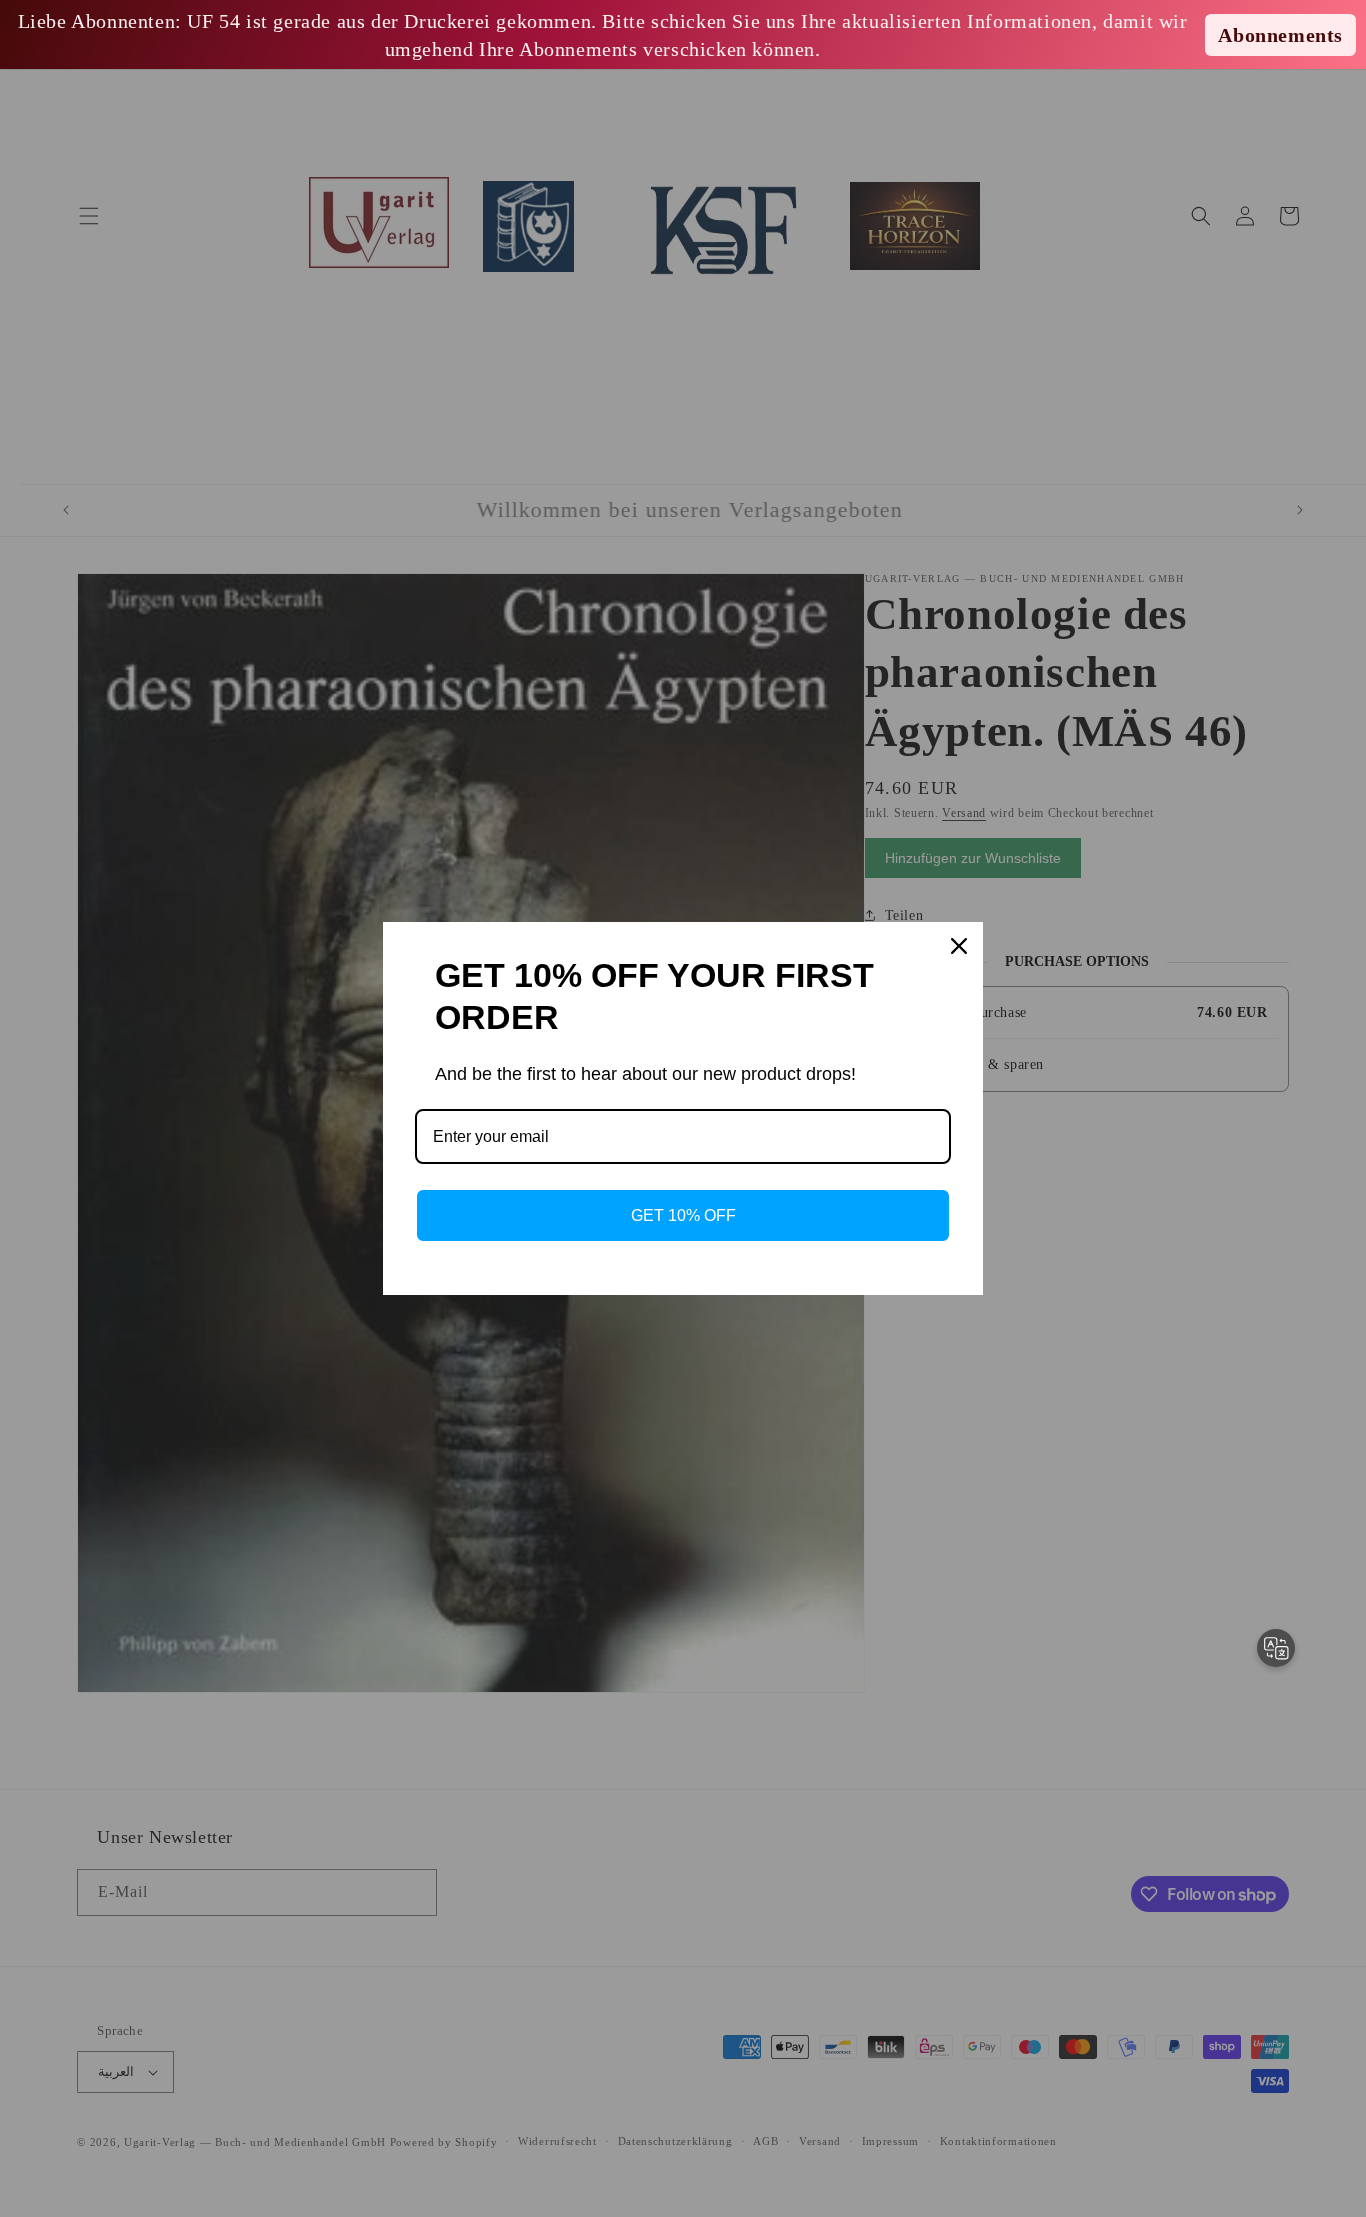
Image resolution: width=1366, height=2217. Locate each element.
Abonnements (1280, 35)
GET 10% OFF (683, 1215)
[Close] (959, 946)
